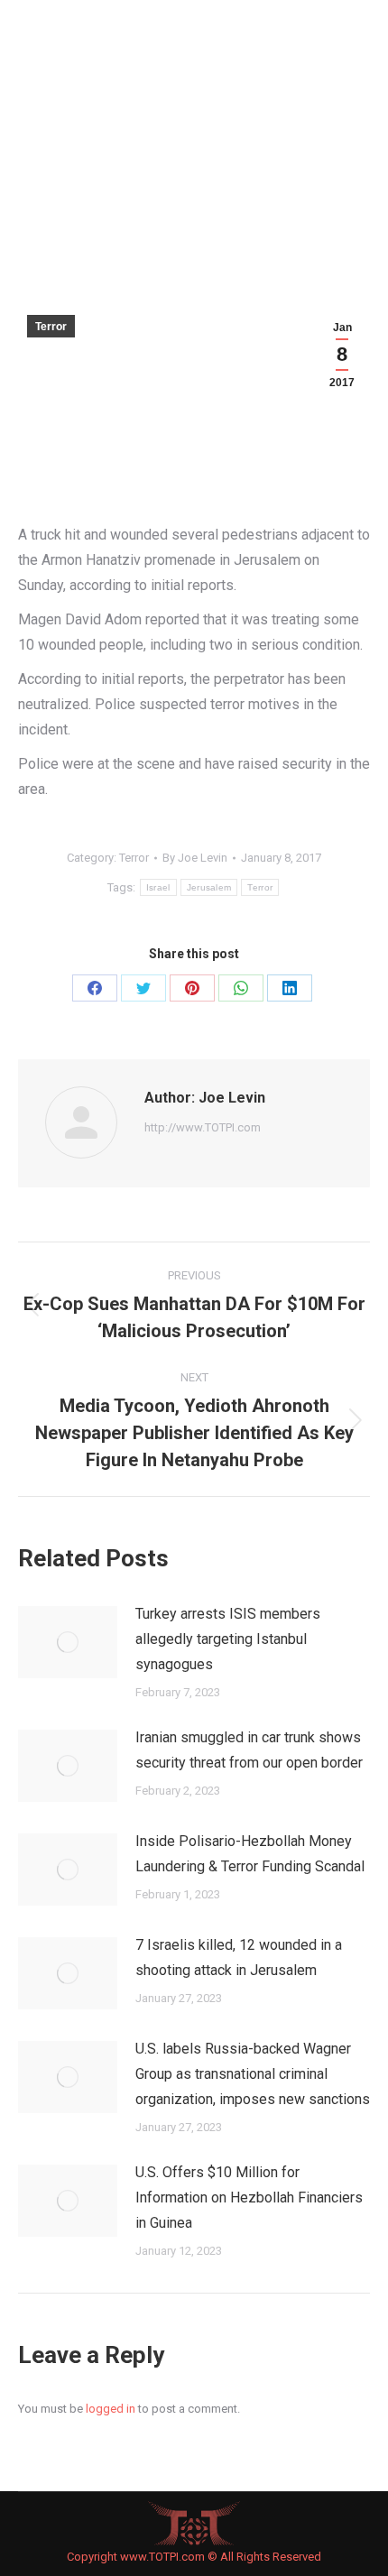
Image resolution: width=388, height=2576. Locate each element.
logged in (111, 2409)
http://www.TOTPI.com (203, 1127)
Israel (158, 887)
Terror (51, 327)
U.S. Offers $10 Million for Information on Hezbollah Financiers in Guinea (249, 2197)
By (195, 858)
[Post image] (68, 1642)
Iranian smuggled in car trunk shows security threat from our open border (249, 1750)
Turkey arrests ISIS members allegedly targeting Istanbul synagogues (228, 1639)
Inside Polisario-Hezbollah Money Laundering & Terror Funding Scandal (250, 1854)
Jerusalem (209, 887)
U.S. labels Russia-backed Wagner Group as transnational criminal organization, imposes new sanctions (253, 2074)
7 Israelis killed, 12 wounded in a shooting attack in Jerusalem (239, 1957)
